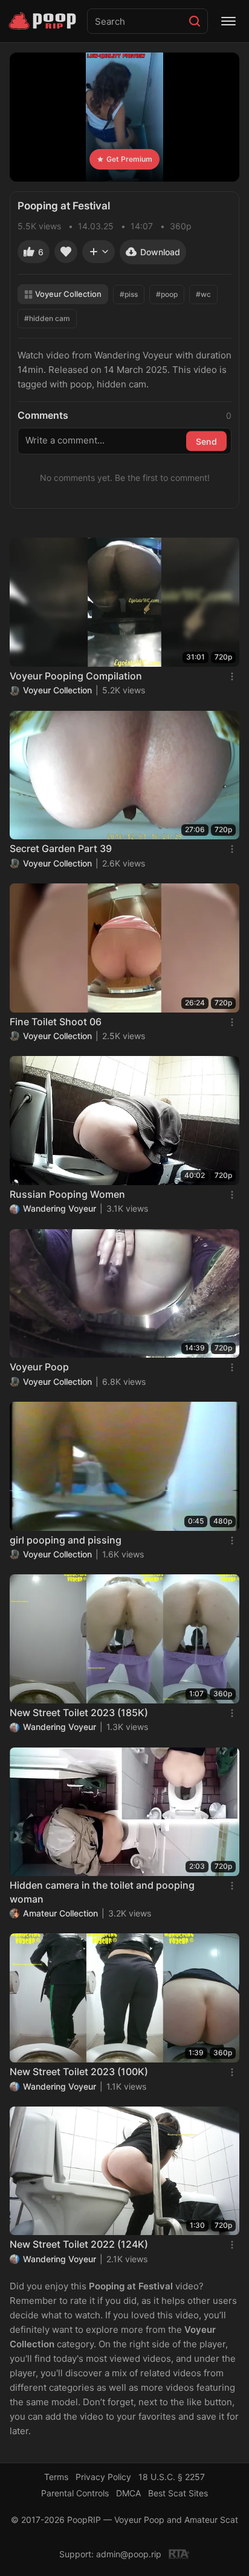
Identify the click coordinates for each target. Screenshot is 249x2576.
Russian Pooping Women (67, 1194)
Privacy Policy (103, 2477)
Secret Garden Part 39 (61, 848)
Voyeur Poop (39, 1367)
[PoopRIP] (44, 21)
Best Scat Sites (178, 2493)
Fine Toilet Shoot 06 (56, 1022)
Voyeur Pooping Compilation (76, 676)
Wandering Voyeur (60, 1208)
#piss (129, 294)
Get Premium (129, 159)
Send (206, 441)
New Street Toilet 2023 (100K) (79, 2072)
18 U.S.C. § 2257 (172, 2477)
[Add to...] (99, 252)
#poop (167, 294)
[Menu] (228, 21)
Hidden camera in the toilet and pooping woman (102, 1892)
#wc (203, 294)
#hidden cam (47, 318)
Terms (56, 2477)
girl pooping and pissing (66, 1540)
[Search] (195, 21)
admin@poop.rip (129, 2554)
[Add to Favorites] (66, 252)
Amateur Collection (60, 1913)
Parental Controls (75, 2493)
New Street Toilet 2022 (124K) (79, 2244)
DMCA (128, 2493)
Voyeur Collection (68, 294)
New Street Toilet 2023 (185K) (79, 1713)
